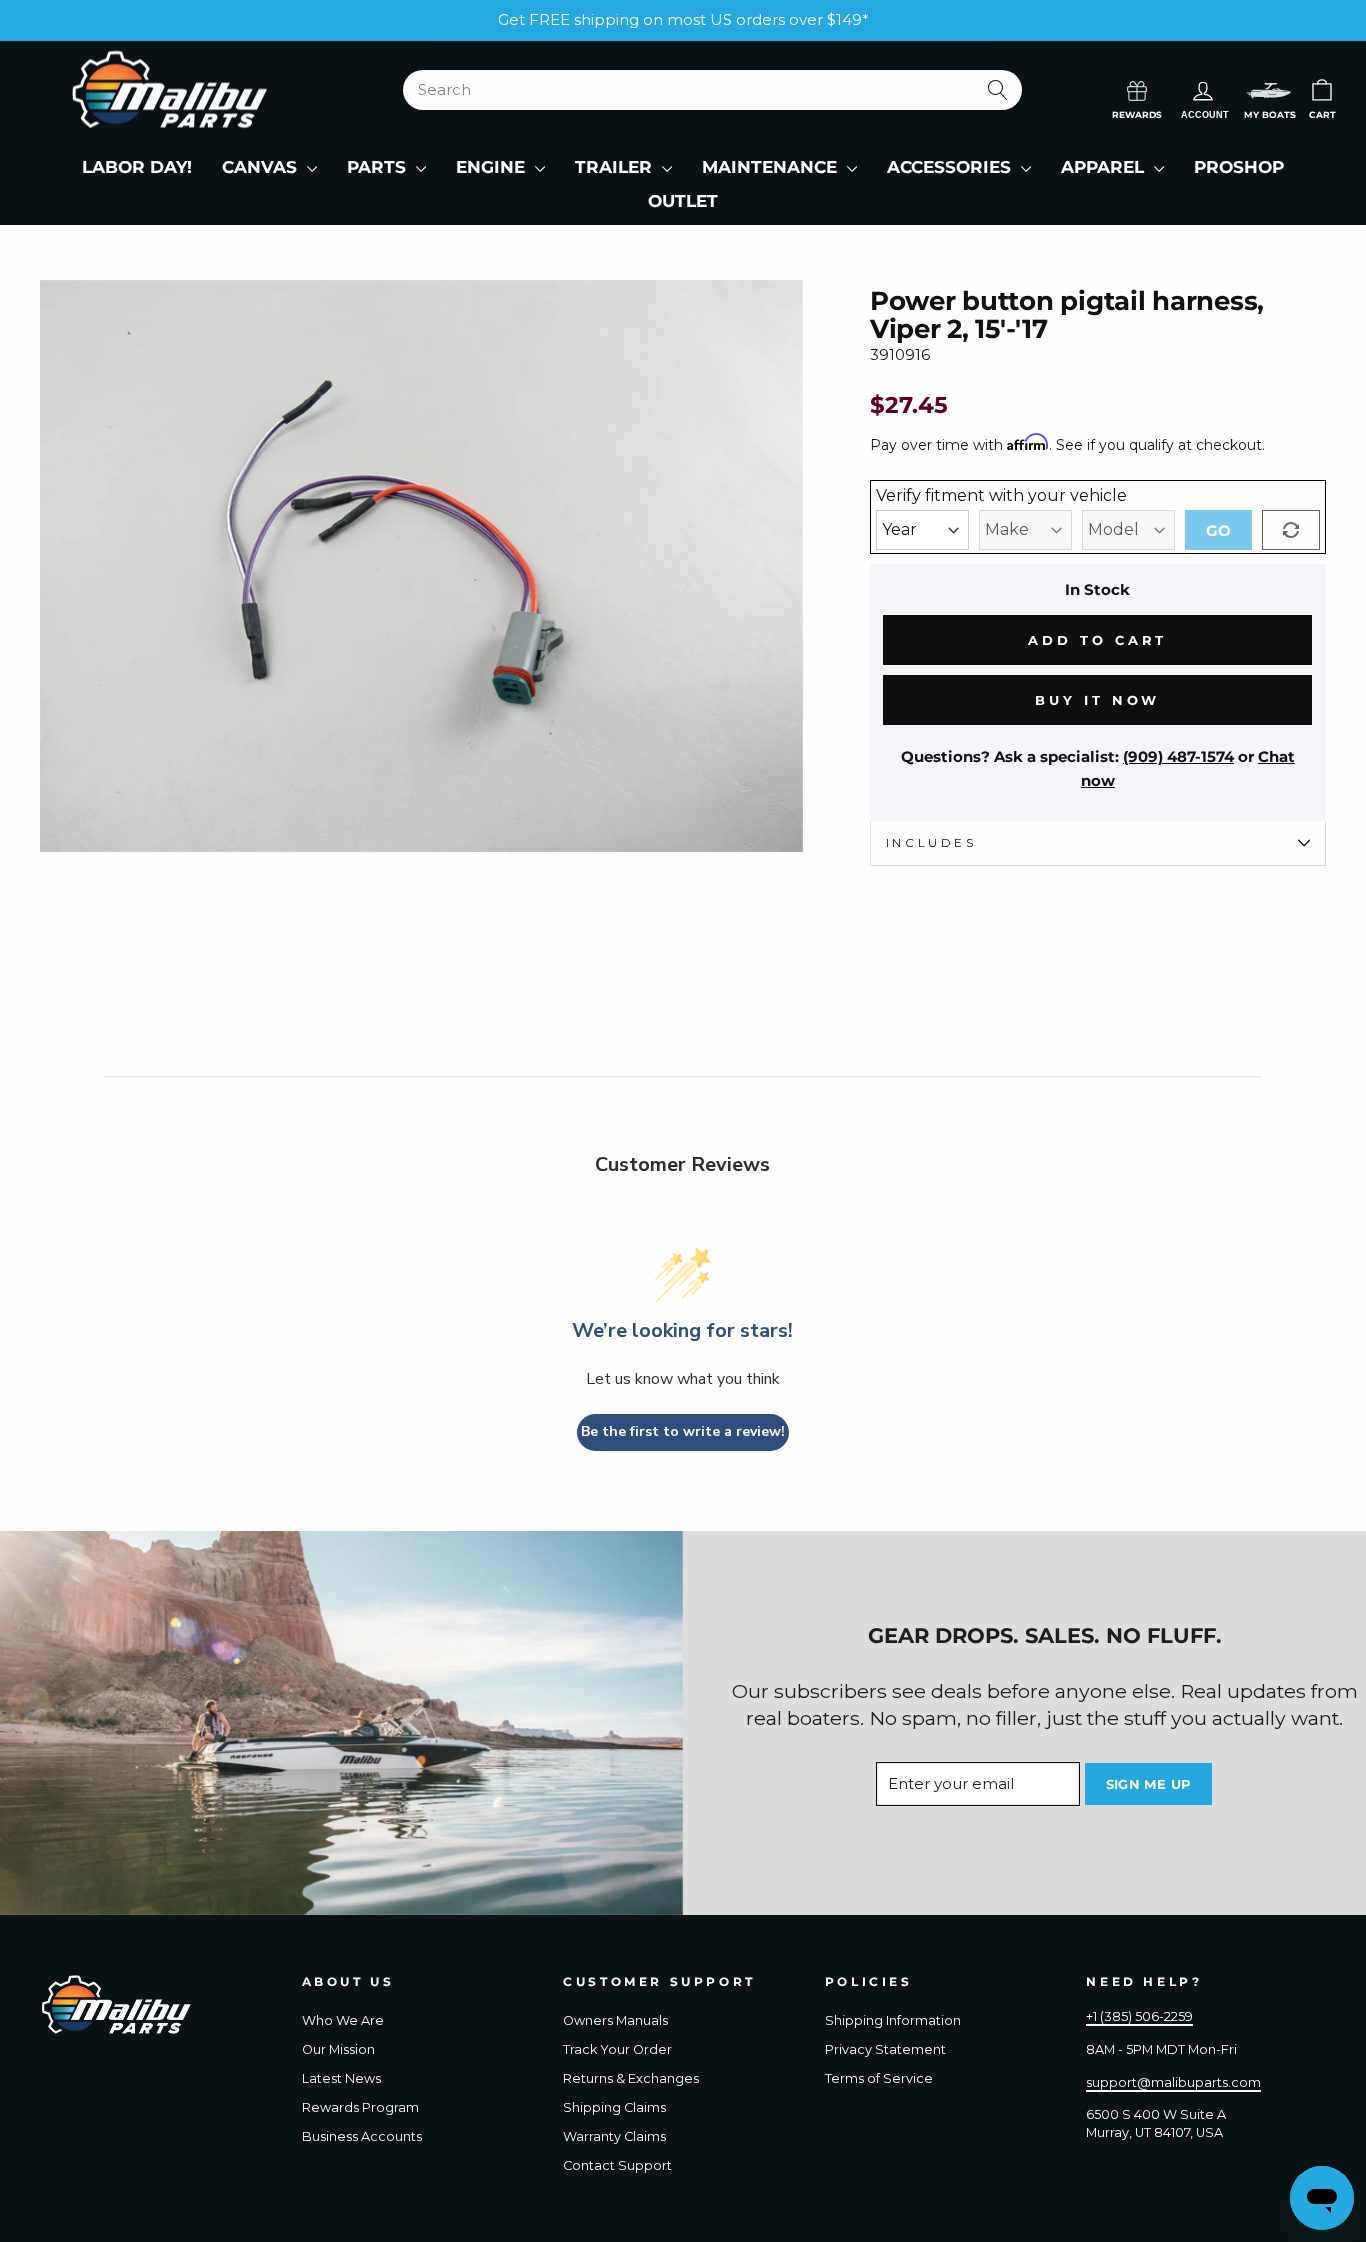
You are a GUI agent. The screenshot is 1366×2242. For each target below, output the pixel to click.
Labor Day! (137, 167)
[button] (1269, 90)
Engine (493, 167)
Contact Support (617, 2165)
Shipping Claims (614, 2107)
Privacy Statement (885, 2049)
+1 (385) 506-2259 (1139, 2016)
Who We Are (343, 2020)
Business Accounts (362, 2136)
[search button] (997, 90)
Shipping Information (893, 2020)
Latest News (341, 2078)
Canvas (262, 167)
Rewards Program (360, 2107)
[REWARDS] (1137, 89)
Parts (379, 167)
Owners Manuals (615, 2020)
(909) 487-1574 (1178, 756)
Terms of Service (879, 2078)
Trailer (616, 167)
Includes (931, 842)
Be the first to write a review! (683, 1431)
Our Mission (338, 2049)
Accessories (951, 167)
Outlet (683, 201)
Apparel (1105, 167)
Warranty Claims (614, 2136)
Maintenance (772, 167)
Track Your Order (617, 2049)
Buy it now (1097, 700)
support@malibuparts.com (1173, 2082)
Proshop (1239, 167)
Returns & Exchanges (631, 2078)
